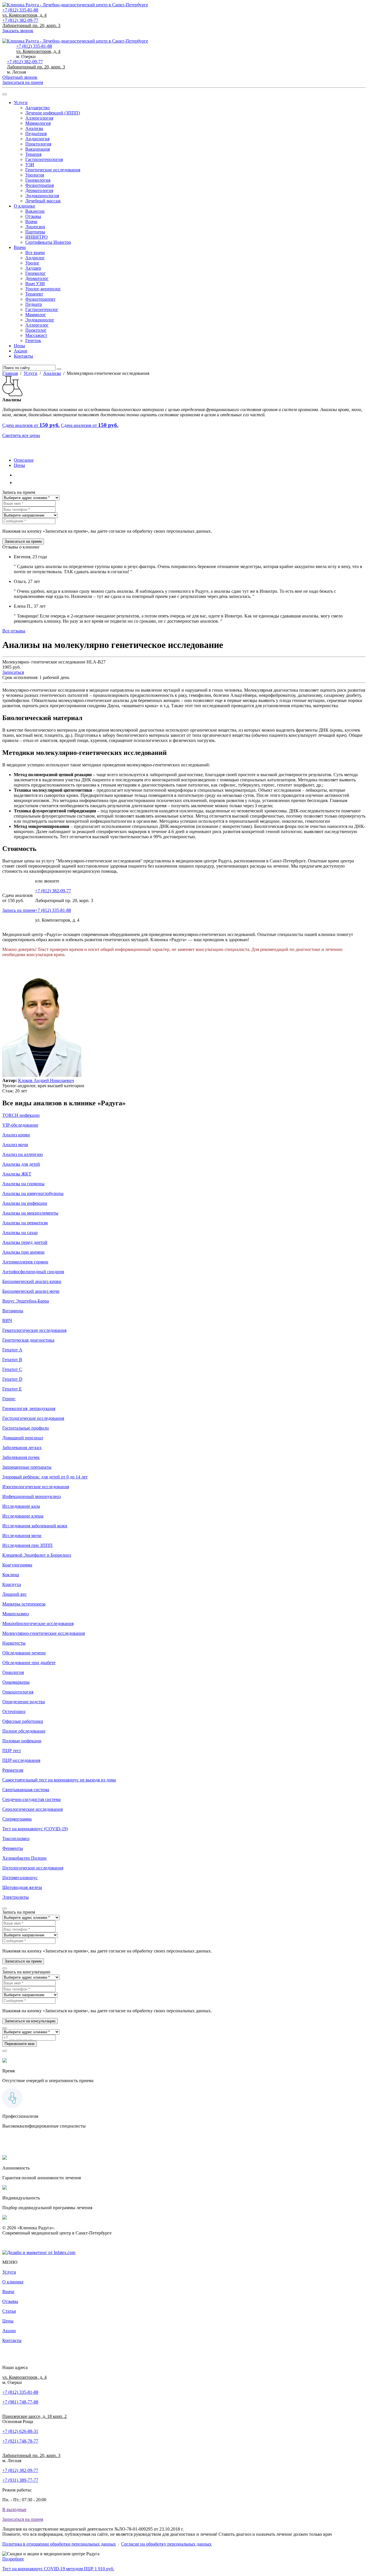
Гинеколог (36, 273)
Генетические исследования (53, 170)
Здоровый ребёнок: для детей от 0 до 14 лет (45, 1477)
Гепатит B (12, 1360)
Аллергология (39, 118)
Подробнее (13, 2559)
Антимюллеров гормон (25, 1262)
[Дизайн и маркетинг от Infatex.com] (39, 2252)
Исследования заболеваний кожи (35, 1526)
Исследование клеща (23, 1516)
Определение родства (24, 1702)
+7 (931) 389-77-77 (20, 2480)
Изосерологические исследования (36, 1487)
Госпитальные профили (26, 1428)
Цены (19, 346)
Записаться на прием (17, 36)
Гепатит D (12, 1379)
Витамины (13, 1311)
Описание (24, 460)
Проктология (38, 144)
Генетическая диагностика (28, 1340)
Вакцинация (38, 149)
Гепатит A (12, 1350)
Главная (10, 373)
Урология (35, 175)
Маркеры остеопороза (24, 1604)
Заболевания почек (21, 1457)
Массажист (36, 335)
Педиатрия (36, 134)
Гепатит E (12, 1389)
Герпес (9, 1399)
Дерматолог (37, 278)
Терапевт (34, 294)
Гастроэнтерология (44, 159)
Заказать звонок (18, 31)
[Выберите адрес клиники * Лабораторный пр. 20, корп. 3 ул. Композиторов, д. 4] (31, 497)
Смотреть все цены (21, 435)
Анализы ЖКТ (17, 1174)
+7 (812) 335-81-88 (20, 10)
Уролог (32, 263)
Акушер (33, 268)
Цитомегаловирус (20, 1878)
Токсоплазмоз (16, 1839)
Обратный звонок (20, 77)
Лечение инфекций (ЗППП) (53, 113)
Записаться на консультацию (30, 2021)
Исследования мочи (22, 1536)
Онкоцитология (18, 1692)
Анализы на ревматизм (25, 1223)
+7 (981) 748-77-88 (20, 2402)
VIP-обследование (20, 1125)
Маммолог (36, 315)
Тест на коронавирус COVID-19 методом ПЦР (58, 2569)
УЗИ (30, 165)
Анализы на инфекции (25, 1203)
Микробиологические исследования (38, 1623)
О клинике (24, 206)
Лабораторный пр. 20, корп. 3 (31, 25)
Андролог (35, 258)
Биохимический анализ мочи (31, 1291)
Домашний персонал (23, 1438)
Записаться (13, 672)
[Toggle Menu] (5, 94)
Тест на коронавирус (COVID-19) (35, 1829)
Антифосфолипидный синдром (33, 1272)
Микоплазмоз (16, 1614)
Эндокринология (42, 196)
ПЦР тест (12, 1751)
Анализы (34, 128)
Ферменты (13, 1848)
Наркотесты (14, 1643)
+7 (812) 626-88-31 (20, 2431)
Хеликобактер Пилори (24, 1858)
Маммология (38, 123)
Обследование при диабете (29, 1663)
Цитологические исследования (33, 1868)
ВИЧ (7, 1320)
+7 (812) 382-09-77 (20, 20)
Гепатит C (12, 1369)
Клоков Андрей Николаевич (46, 1080)
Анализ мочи (15, 1145)
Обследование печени (24, 1653)
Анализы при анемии (23, 1252)
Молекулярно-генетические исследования (44, 1633)
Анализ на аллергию (23, 1154)
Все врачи (35, 253)
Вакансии (35, 211)
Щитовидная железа (22, 1887)
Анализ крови (16, 1135)
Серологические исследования (32, 1809)
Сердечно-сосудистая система (31, 1799)
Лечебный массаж (43, 201)
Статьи (9, 2311)
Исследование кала (21, 1506)
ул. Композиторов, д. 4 (24, 15)
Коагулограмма (17, 1565)
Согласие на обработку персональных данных (166, 2544)
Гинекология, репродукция (29, 1408)
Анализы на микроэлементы (30, 1213)
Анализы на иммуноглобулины (33, 1193)
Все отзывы (14, 631)
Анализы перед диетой (25, 1242)
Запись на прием (19, 910)
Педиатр (34, 304)
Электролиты (16, 1897)
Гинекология (38, 180)
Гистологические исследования (33, 1418)
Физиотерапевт (40, 299)
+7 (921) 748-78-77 (20, 2441)
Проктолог (36, 330)
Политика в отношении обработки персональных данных (59, 2544)
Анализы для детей (21, 1164)
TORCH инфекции (21, 1115)
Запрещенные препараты (27, 1467)
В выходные (14, 2509)
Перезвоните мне (20, 2044)
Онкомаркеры (16, 1682)
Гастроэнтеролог (42, 309)
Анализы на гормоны (23, 1184)
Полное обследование (24, 1731)
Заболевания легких (22, 1448)
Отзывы (33, 216)
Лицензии (35, 227)
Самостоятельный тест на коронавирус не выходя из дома (59, 1780)
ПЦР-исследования (21, 1760)
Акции (21, 351)
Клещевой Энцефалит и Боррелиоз (37, 1555)
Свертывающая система (26, 1790)
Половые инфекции (22, 1741)
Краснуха (12, 1584)
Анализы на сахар (20, 1233)
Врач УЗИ (35, 284)
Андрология (37, 139)
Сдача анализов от (31, 425)
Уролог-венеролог (43, 289)
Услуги (21, 102)
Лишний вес (15, 1594)
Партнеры (35, 232)
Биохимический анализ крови (32, 1281)
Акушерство (38, 108)
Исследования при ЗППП (27, 1545)
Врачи (31, 221)
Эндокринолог (40, 320)
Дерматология (39, 190)
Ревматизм (13, 1770)
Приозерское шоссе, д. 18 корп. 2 (34, 2416)
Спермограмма (17, 1819)
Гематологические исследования (34, 1330)
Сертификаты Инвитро (48, 242)
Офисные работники (23, 1721)
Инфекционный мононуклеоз (31, 1496)
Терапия (33, 154)
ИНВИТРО (37, 237)
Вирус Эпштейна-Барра (26, 1301)
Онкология (13, 1672)
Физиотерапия (40, 185)
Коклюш (11, 1575)
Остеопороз (14, 1711)
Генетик (33, 341)
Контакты (23, 356)
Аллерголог (37, 325)
